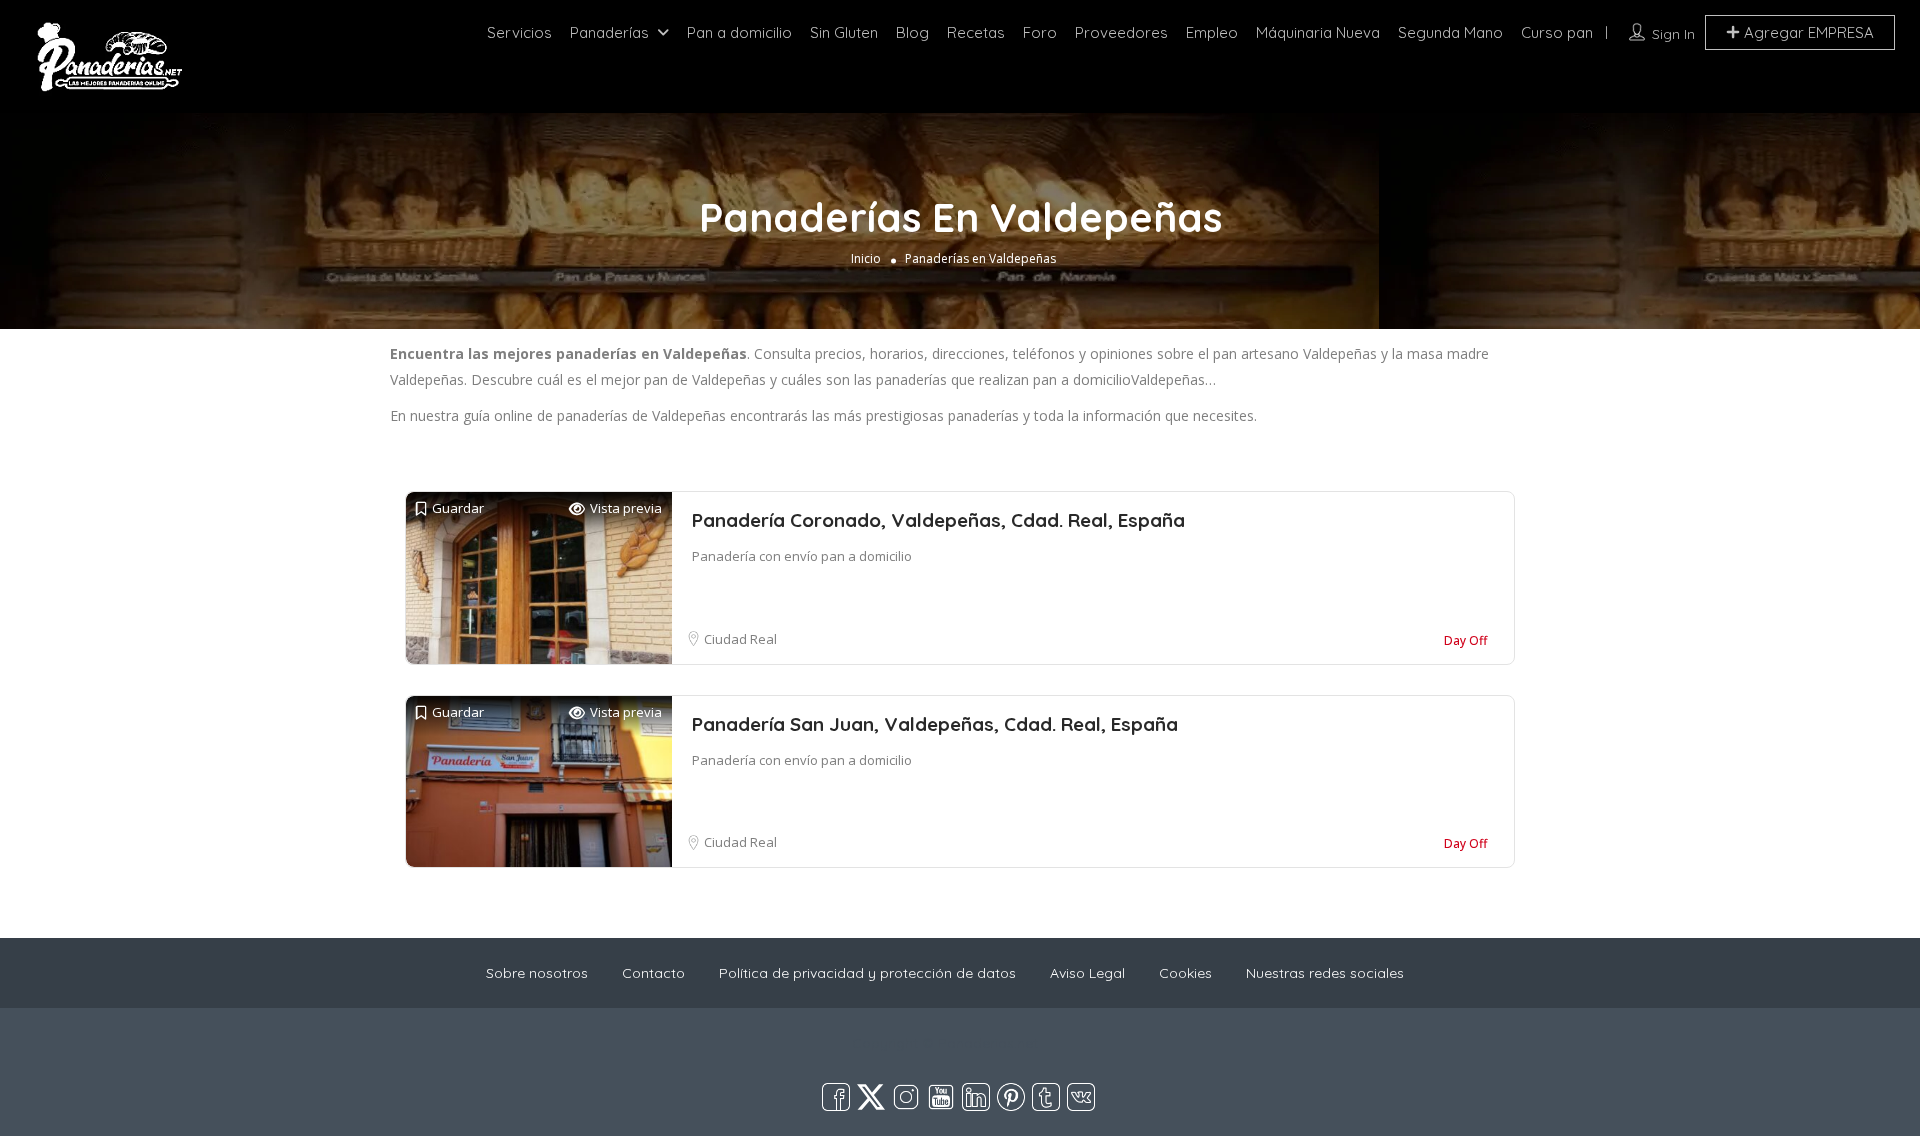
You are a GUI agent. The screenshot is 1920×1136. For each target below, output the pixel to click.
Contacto (653, 973)
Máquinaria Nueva (1318, 32)
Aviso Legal (1087, 973)
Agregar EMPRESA (1807, 32)
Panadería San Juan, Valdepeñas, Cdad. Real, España (935, 724)
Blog (912, 32)
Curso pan (1557, 32)
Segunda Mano (1450, 32)
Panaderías (609, 32)
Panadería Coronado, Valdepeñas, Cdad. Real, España (938, 520)
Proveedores (1121, 32)
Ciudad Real (740, 639)
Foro (1040, 32)
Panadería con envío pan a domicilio (802, 556)
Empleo (1212, 32)
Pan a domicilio (739, 32)
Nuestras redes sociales (1325, 973)
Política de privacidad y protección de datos (867, 973)
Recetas (976, 32)
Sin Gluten (844, 32)
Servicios (519, 32)
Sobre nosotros (537, 973)
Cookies (1185, 973)
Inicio (866, 258)
